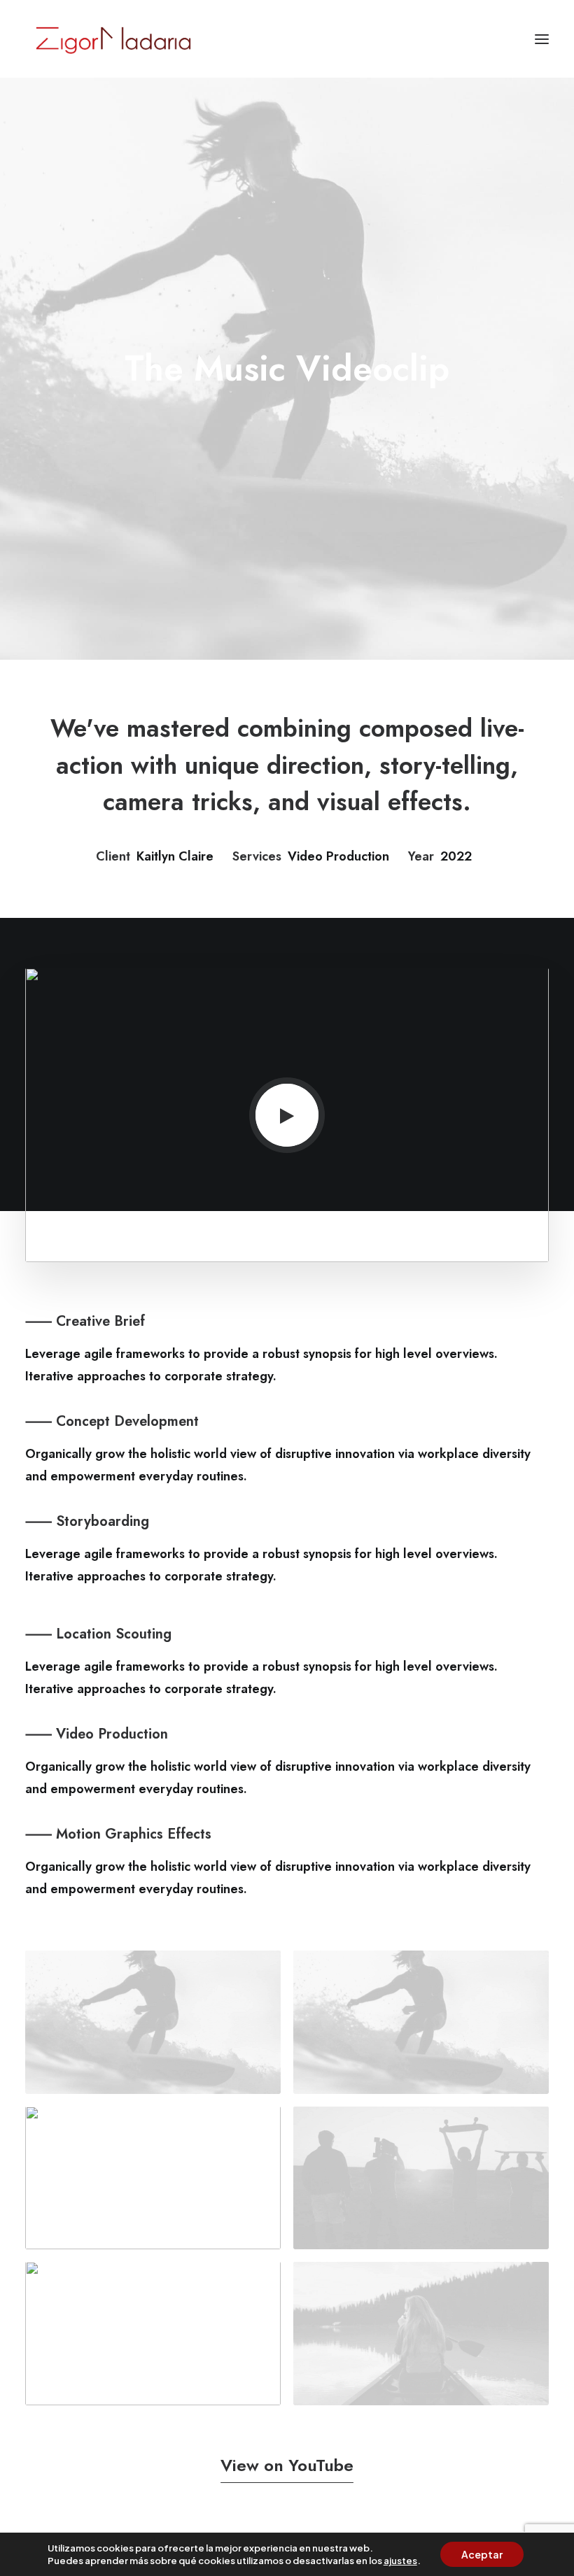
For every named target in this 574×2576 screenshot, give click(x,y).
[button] (542, 39)
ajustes (400, 2561)
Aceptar (482, 2554)
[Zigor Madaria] (113, 39)
